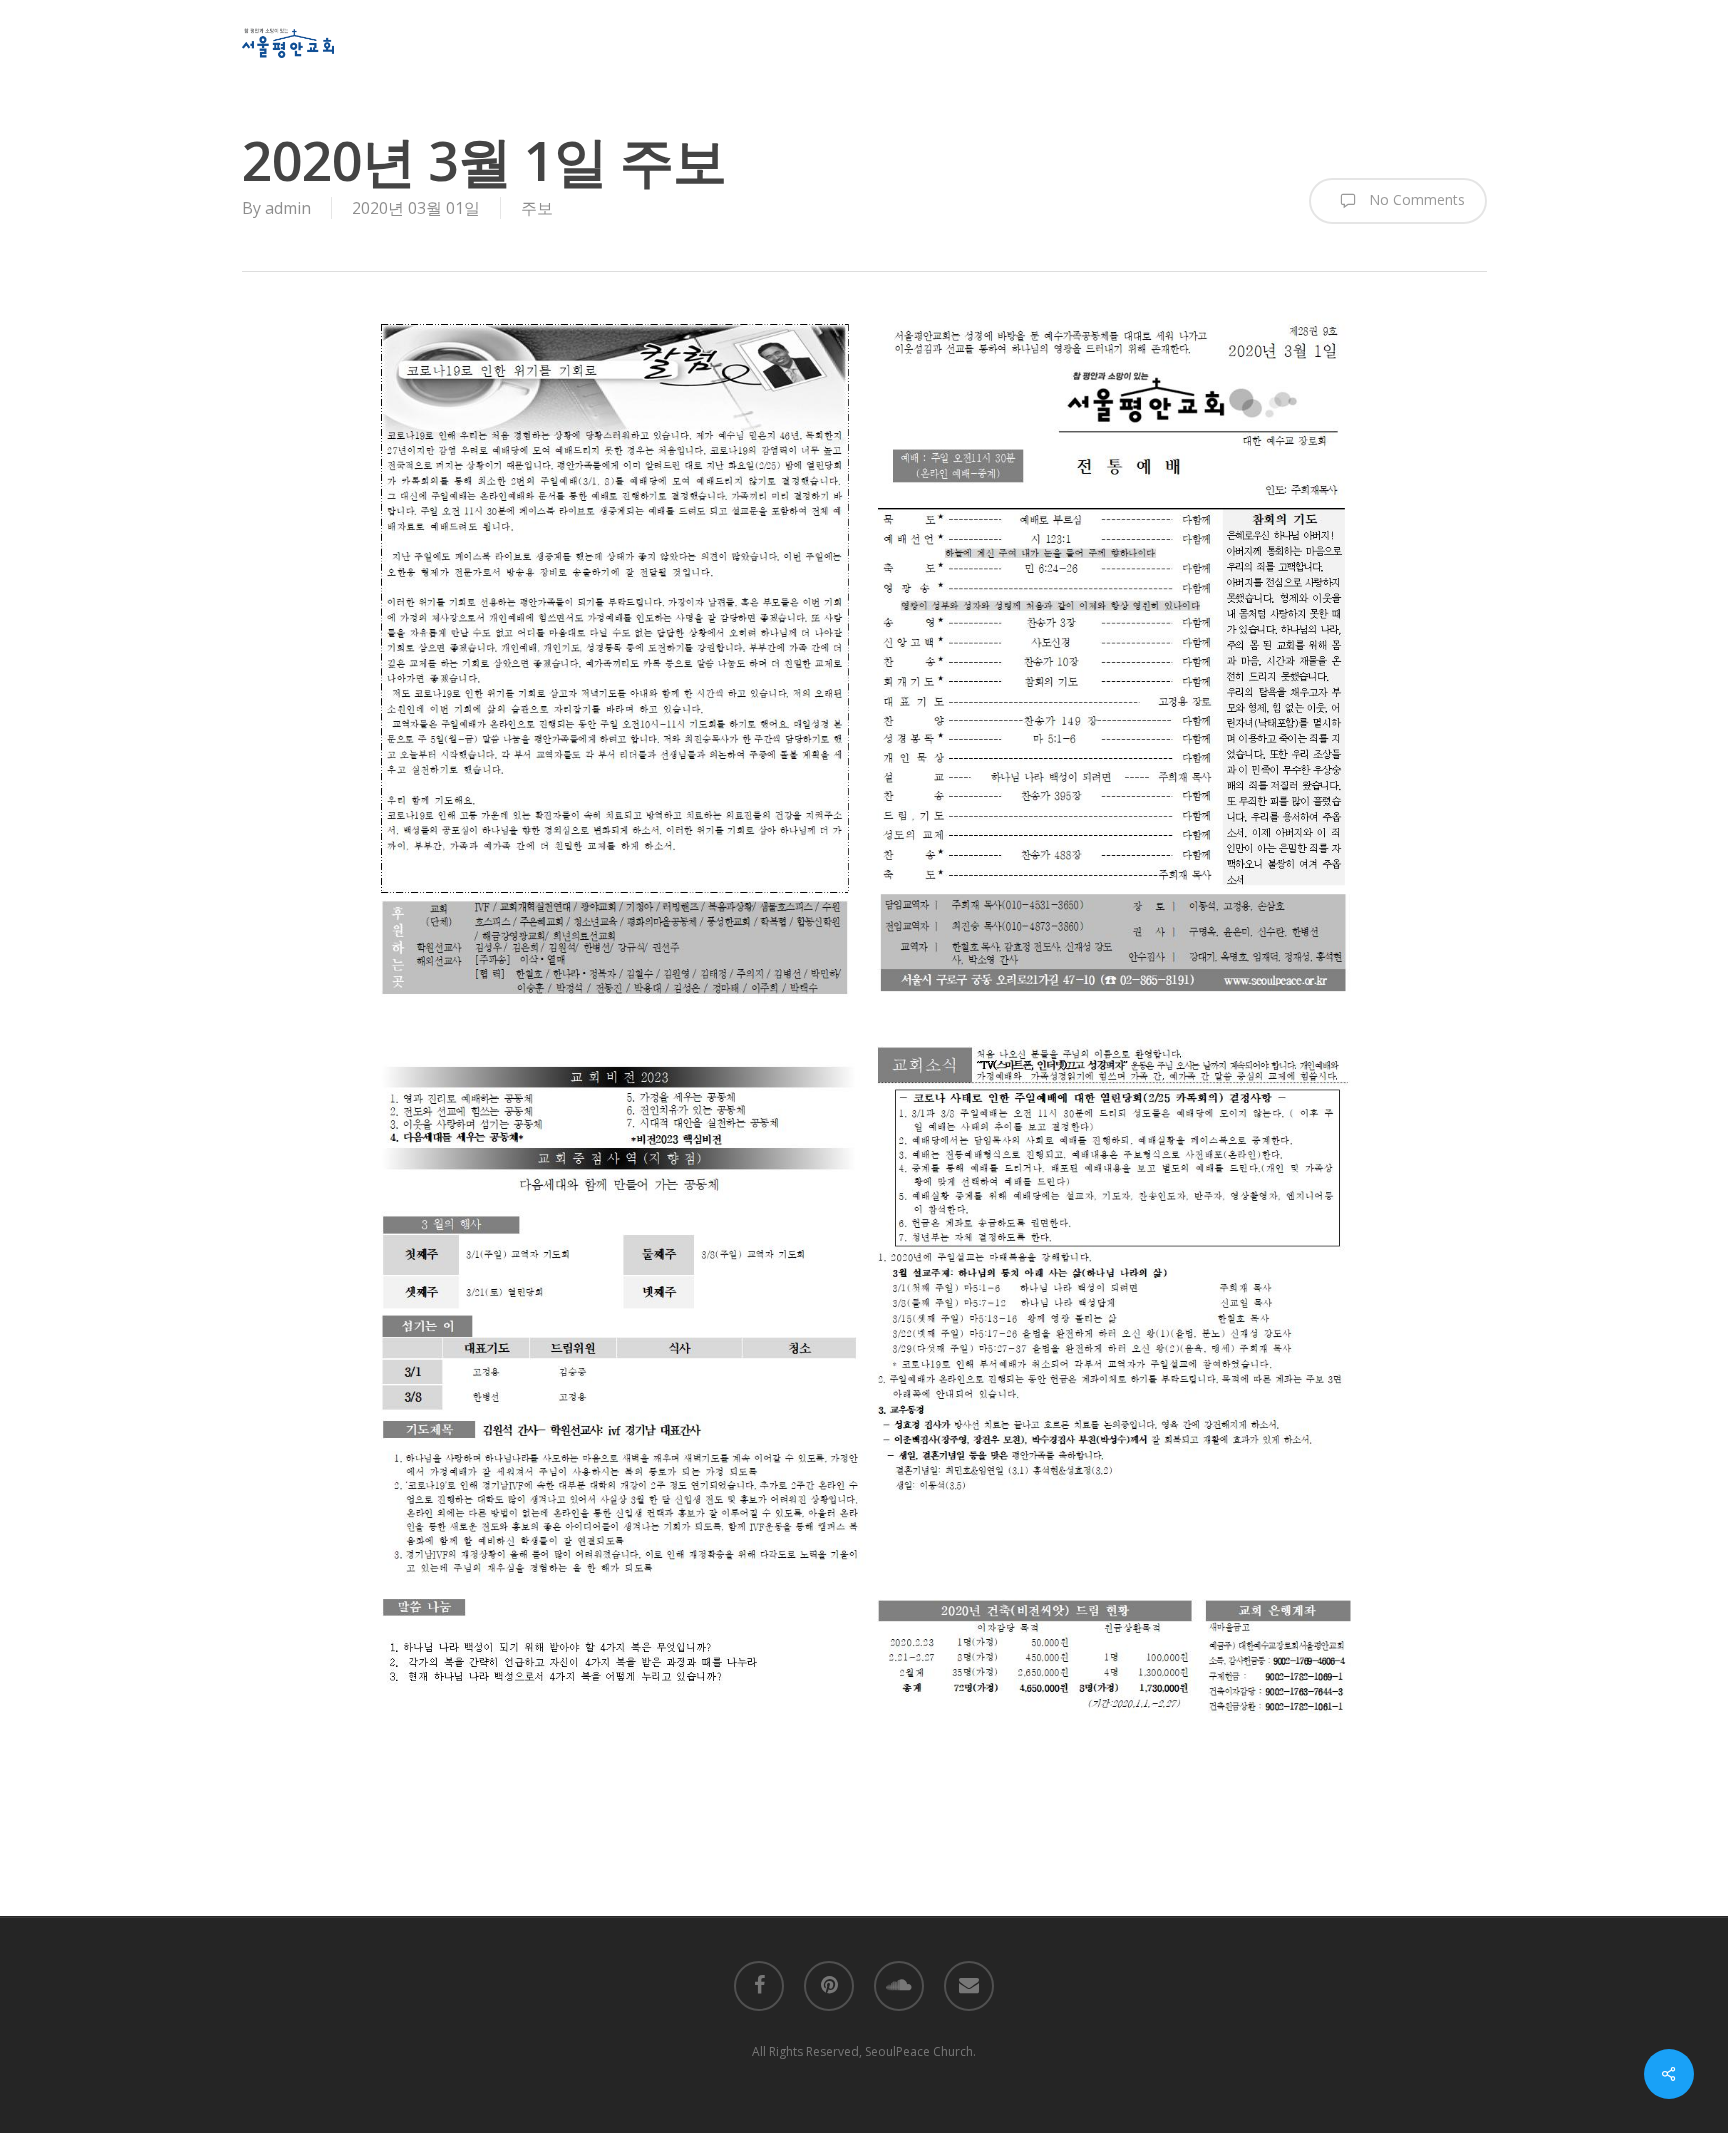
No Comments (1415, 199)
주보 (537, 208)
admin (288, 208)
